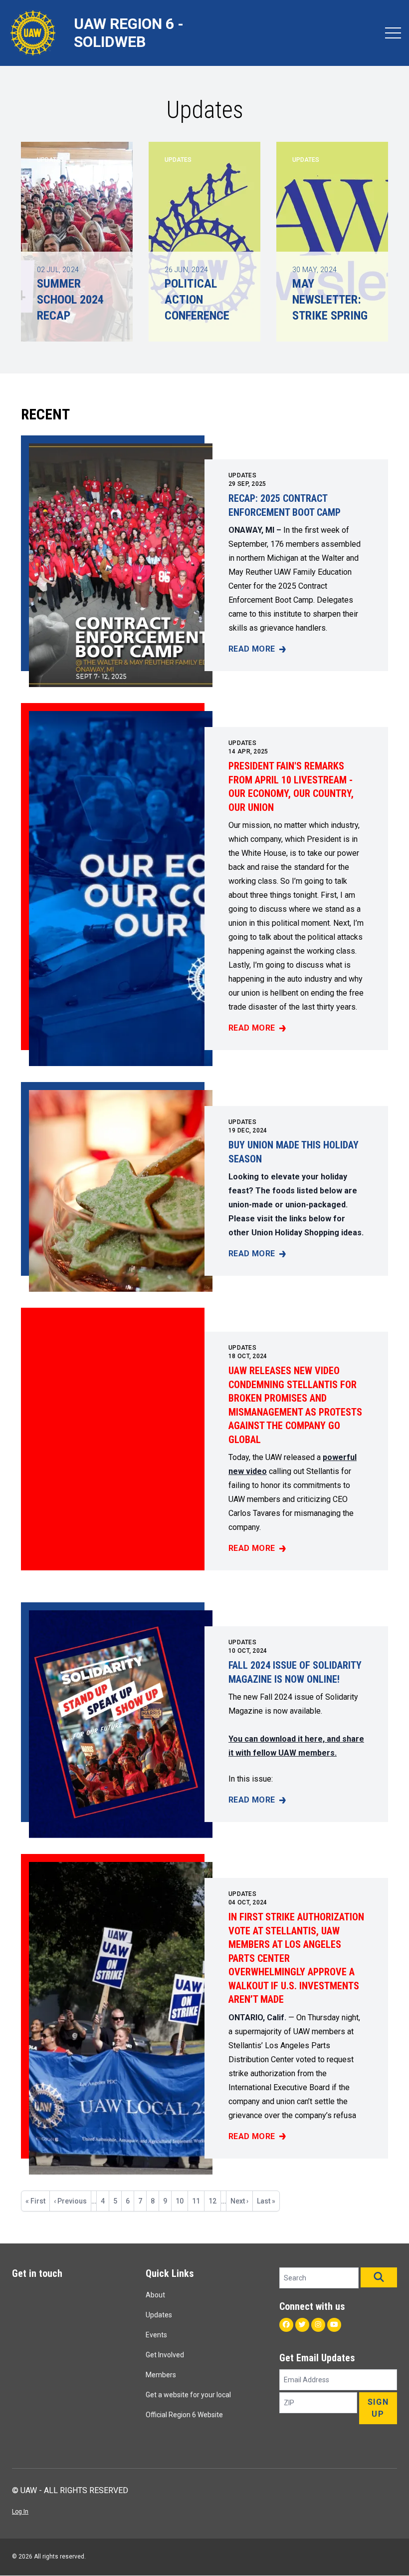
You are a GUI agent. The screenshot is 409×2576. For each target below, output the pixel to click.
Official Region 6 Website (184, 2415)
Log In (20, 2512)
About (155, 2295)
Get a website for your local (188, 2395)
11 (198, 2201)
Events (156, 2335)
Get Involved (165, 2355)
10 (182, 2201)
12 (214, 2201)
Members (161, 2375)
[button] (379, 2277)
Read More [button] (257, 650)
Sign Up (378, 2408)
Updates (242, 475)
